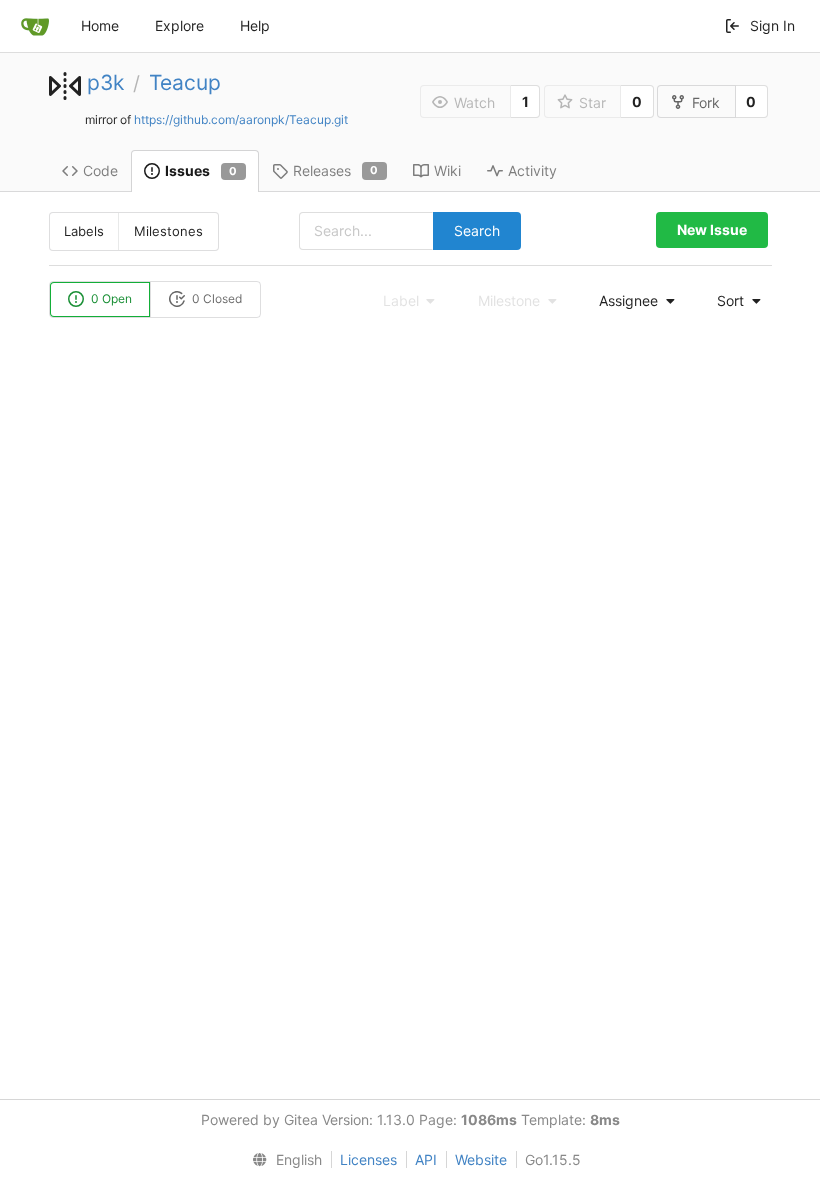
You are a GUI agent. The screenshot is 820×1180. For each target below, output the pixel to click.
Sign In (772, 25)
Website (481, 1159)
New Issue (712, 229)
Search (477, 230)
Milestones (168, 231)
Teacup (185, 82)
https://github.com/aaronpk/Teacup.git (241, 119)
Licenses (368, 1159)
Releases (336, 170)
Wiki (447, 170)
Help (255, 25)
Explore (179, 25)
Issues (201, 170)
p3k (105, 82)
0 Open (110, 298)
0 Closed (215, 298)
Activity (532, 170)
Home (100, 25)
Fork (706, 102)
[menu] (631, 301)
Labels (84, 231)
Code (100, 170)
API (426, 1159)
